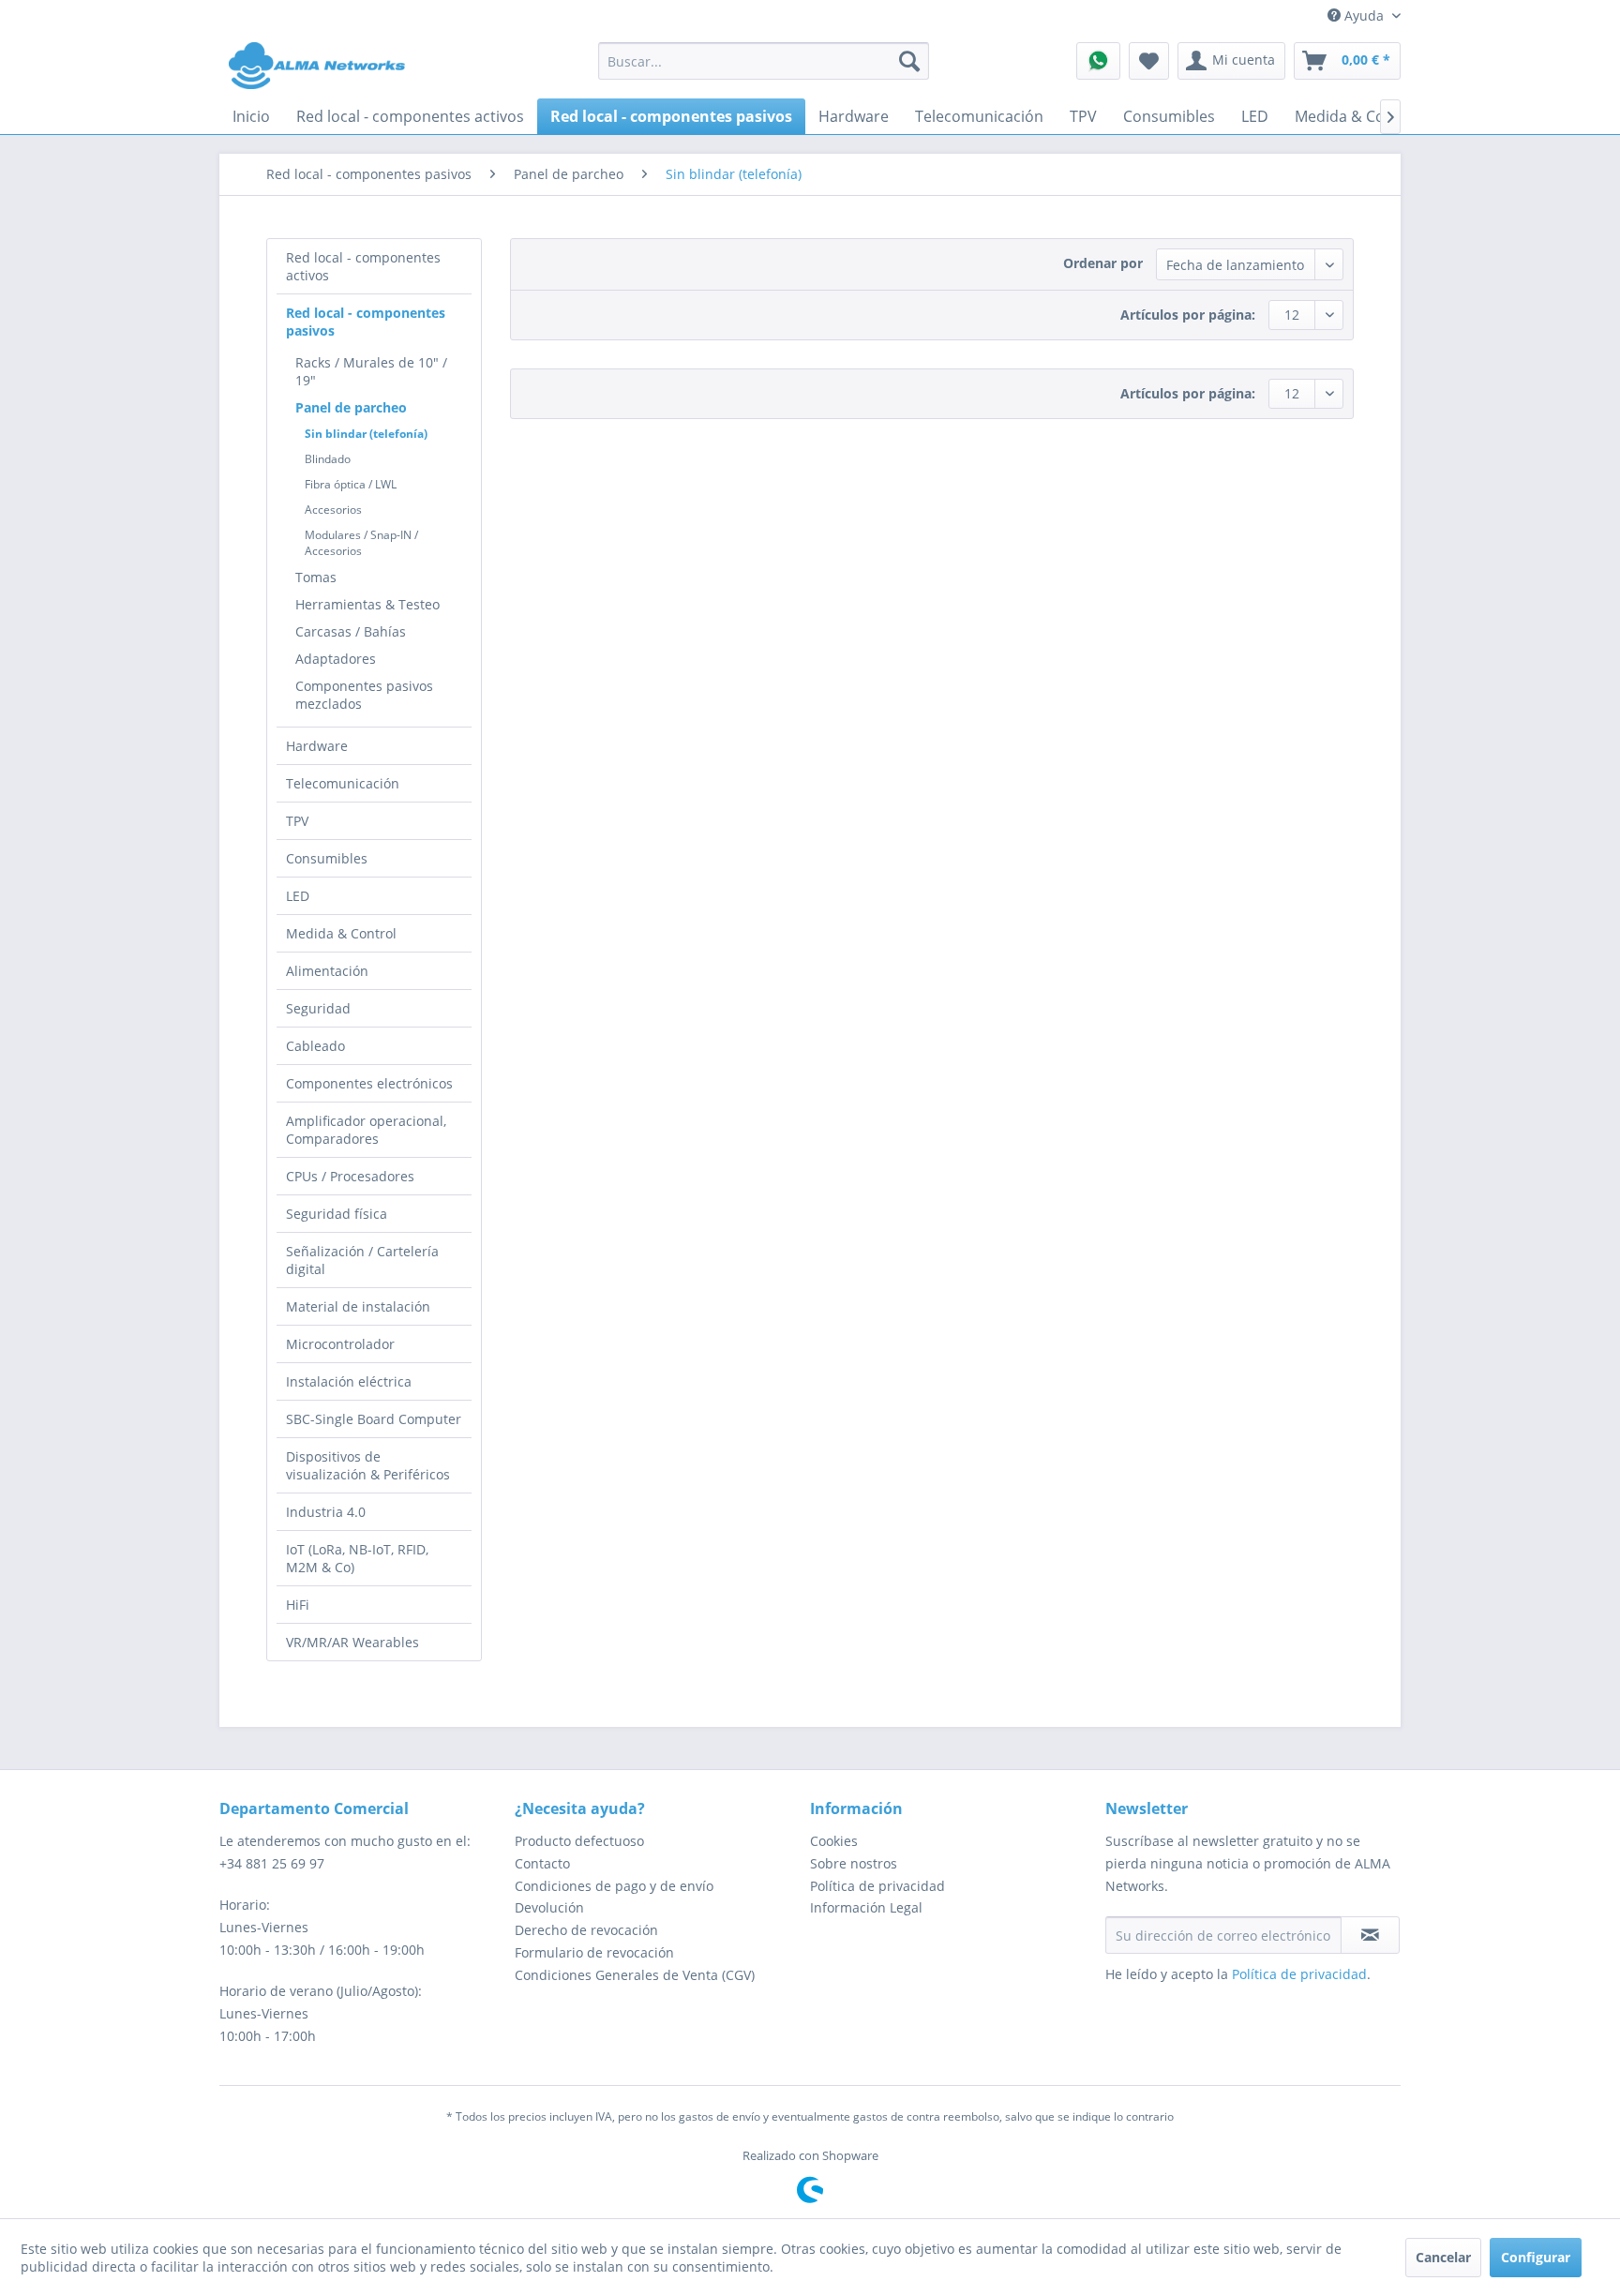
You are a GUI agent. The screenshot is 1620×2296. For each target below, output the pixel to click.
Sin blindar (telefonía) (366, 434)
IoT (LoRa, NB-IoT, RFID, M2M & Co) (357, 1558)
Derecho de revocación (586, 1930)
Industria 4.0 (326, 1512)
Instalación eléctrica (349, 1381)
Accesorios (333, 510)
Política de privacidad (877, 1886)
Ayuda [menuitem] (1364, 15)
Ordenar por (1103, 263)
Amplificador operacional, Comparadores (366, 1130)
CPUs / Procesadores (350, 1176)
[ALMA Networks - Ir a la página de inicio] (317, 66)
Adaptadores (336, 659)
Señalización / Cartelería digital (362, 1260)
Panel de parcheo (351, 407)
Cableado (315, 1046)
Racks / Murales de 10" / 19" (371, 371)
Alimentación (327, 971)
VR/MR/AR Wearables (352, 1642)
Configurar (1536, 2257)
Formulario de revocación (594, 1952)
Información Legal (866, 1907)
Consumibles (327, 858)
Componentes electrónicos (369, 1083)
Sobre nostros (854, 1863)
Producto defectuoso (579, 1841)
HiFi (298, 1605)
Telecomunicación (343, 783)
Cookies (834, 1841)
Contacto (542, 1863)
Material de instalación (358, 1306)
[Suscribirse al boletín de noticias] (1370, 1935)
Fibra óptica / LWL (351, 484)
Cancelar (1443, 2257)
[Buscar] (909, 61)
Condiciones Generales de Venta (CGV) (635, 1975)
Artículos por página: (1188, 315)
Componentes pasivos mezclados (364, 695)
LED (298, 896)
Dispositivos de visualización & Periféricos (368, 1465)
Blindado (328, 459)
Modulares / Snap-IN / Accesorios (361, 543)
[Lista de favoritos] (1149, 61)
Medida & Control (341, 933)
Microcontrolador (340, 1344)
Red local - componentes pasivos (366, 322)
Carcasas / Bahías (351, 631)
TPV (297, 821)
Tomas (316, 577)
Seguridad (318, 1008)
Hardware (317, 746)
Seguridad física (337, 1214)
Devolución (549, 1907)
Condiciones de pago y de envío (614, 1886)
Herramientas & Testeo (367, 604)
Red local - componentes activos (363, 266)
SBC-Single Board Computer (374, 1419)
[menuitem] (764, 61)
